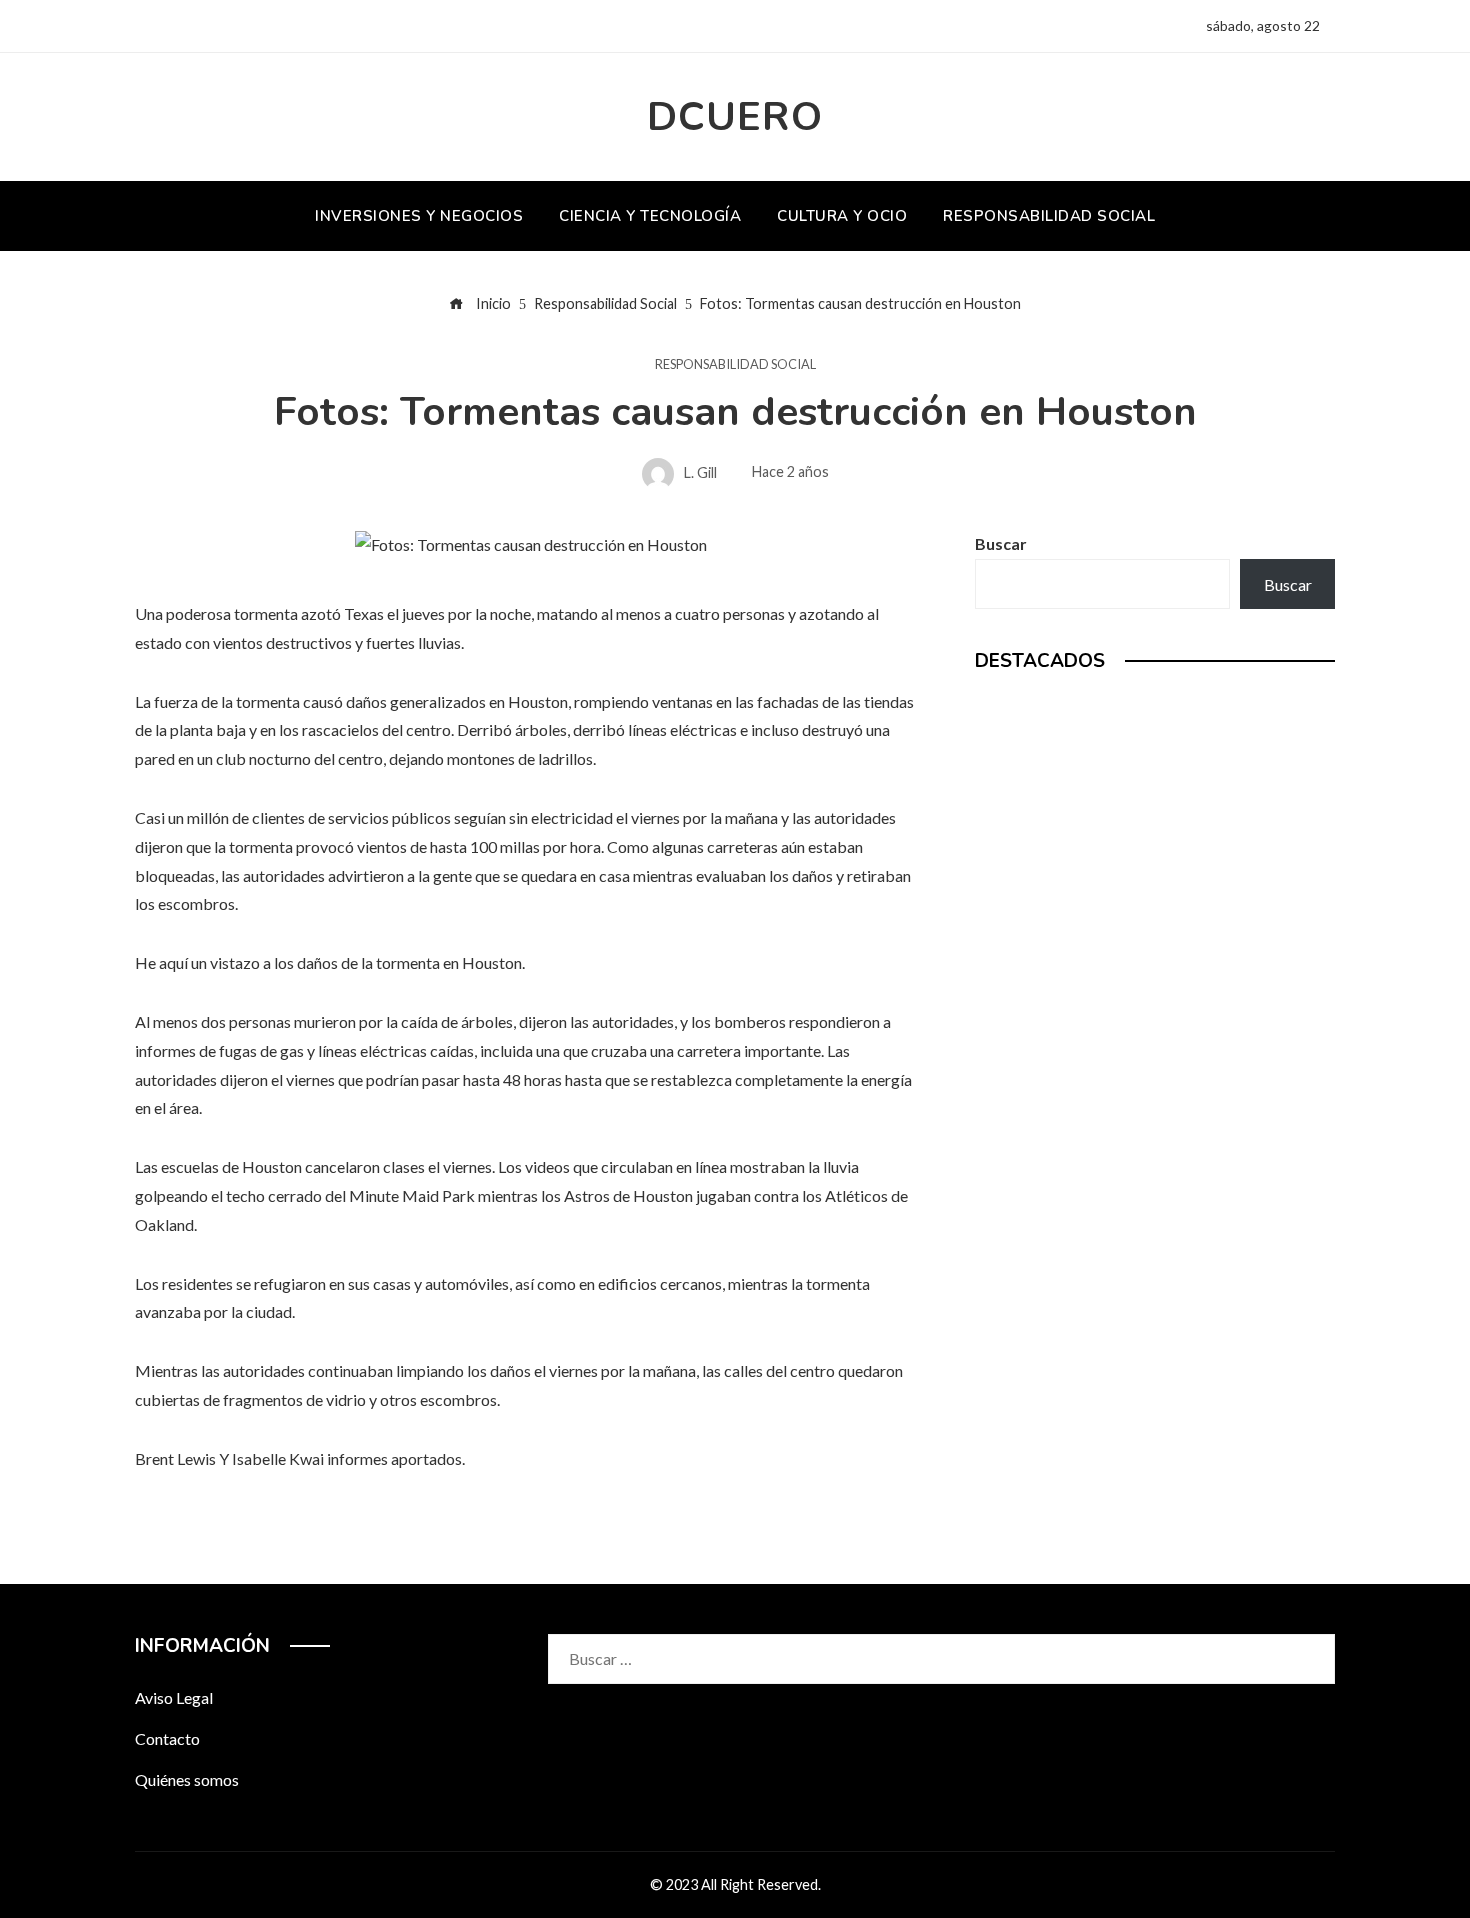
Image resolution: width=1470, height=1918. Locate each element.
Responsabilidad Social (735, 364)
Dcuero (735, 117)
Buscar (1001, 543)
